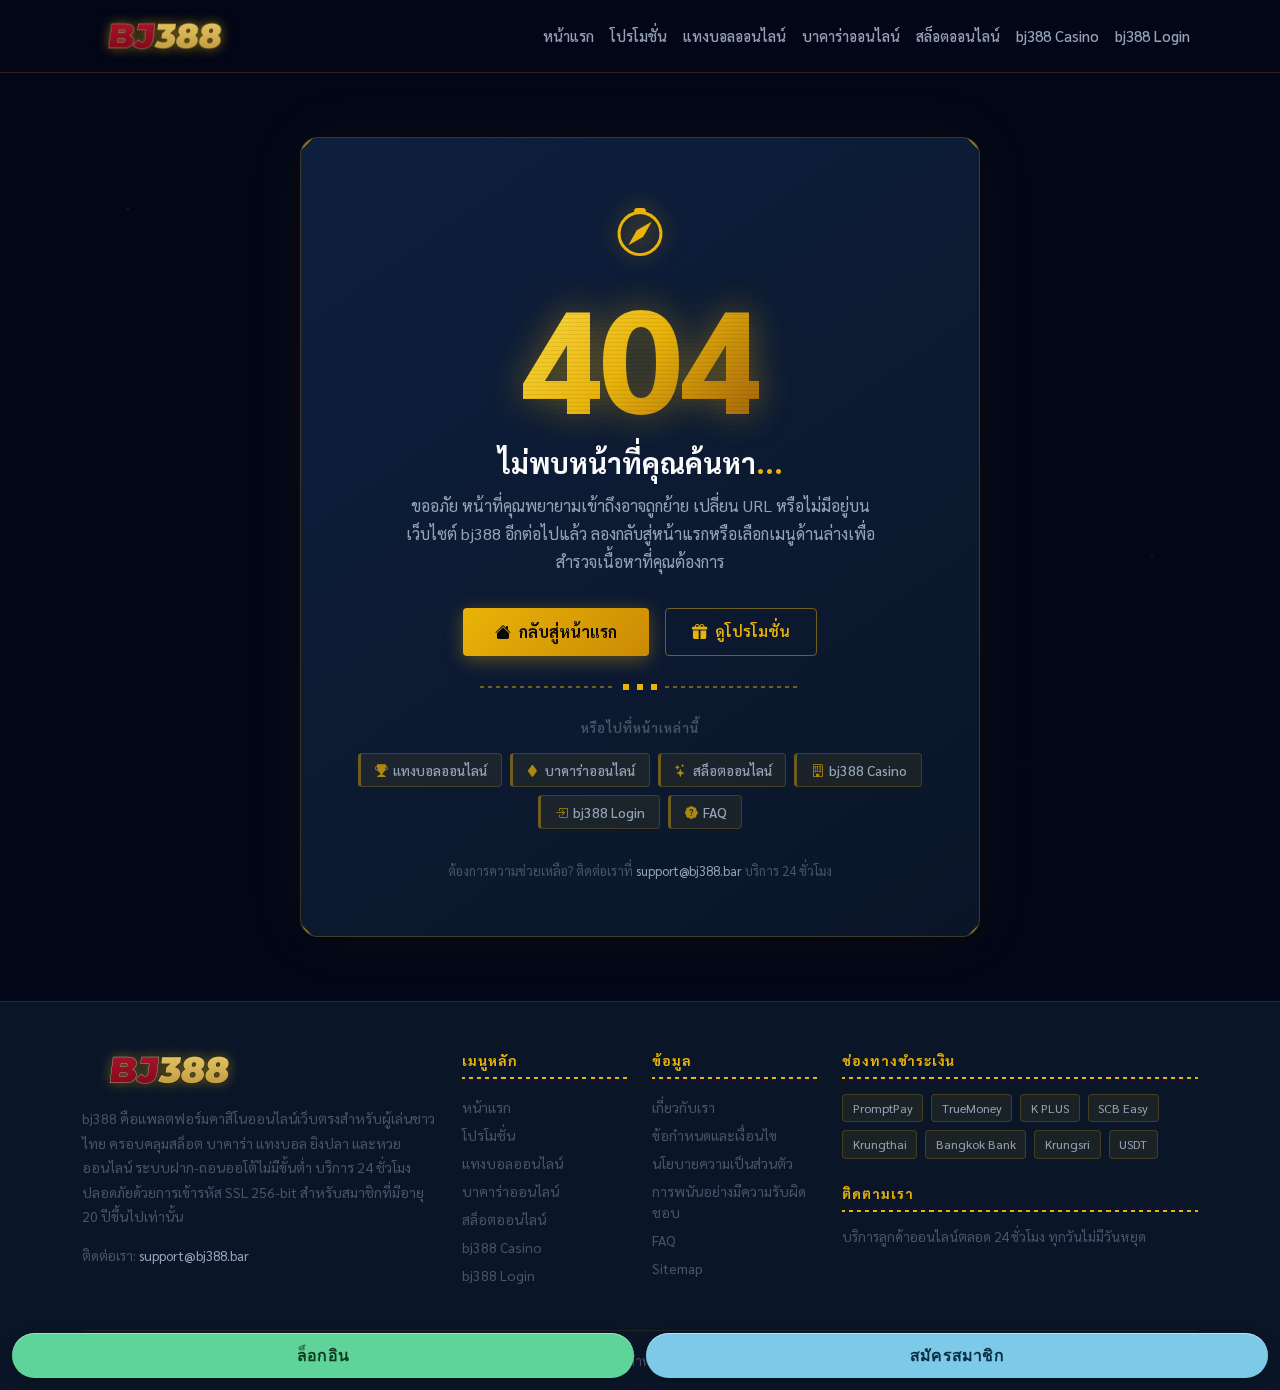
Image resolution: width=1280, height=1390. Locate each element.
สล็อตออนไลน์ (958, 35)
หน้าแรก (568, 35)
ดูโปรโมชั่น (752, 631)
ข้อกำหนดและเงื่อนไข (714, 1135)
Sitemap (677, 1268)
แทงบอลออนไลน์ (734, 35)
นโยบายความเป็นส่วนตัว (722, 1163)
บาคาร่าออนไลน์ (851, 35)
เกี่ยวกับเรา (683, 1107)
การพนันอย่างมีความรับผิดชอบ (729, 1201)
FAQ (715, 812)
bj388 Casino (1057, 35)
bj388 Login (1152, 35)
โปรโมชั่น (638, 35)
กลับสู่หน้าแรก (568, 631)
